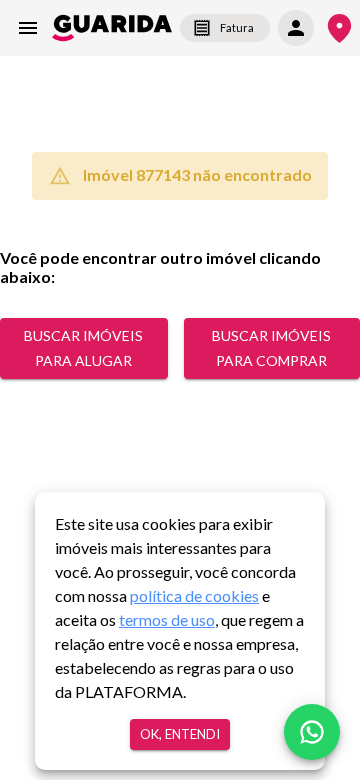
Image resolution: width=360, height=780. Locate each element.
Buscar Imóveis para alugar (83, 348)
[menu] (28, 28)
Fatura (237, 27)
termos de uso (167, 619)
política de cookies (194, 595)
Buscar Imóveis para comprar (271, 348)
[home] (112, 28)
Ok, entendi (180, 734)
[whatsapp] (312, 732)
